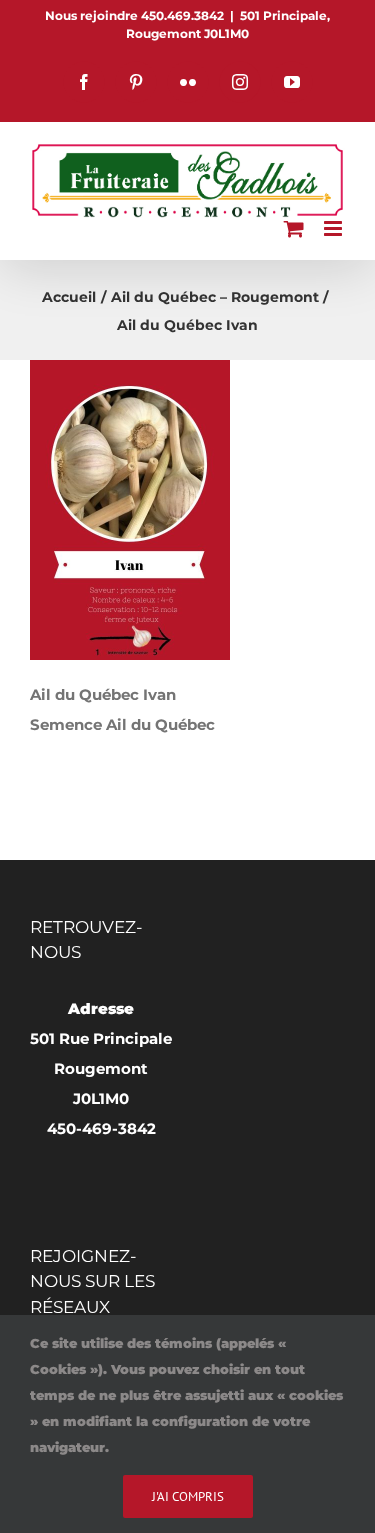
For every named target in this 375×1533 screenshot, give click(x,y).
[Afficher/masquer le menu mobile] (334, 228)
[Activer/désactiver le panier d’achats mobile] (294, 228)
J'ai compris (188, 1496)
